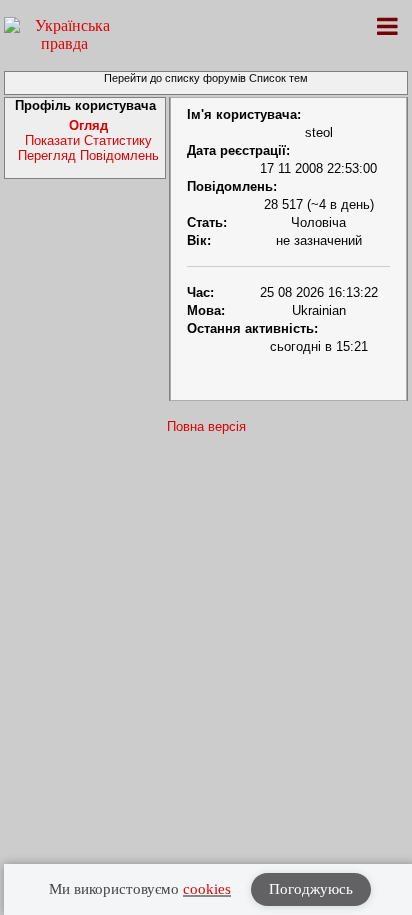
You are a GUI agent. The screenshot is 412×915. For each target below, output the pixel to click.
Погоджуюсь (311, 889)
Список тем (278, 78)
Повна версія (206, 426)
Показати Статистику (88, 140)
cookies (207, 889)
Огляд (88, 125)
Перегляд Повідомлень (88, 155)
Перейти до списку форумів (175, 78)
